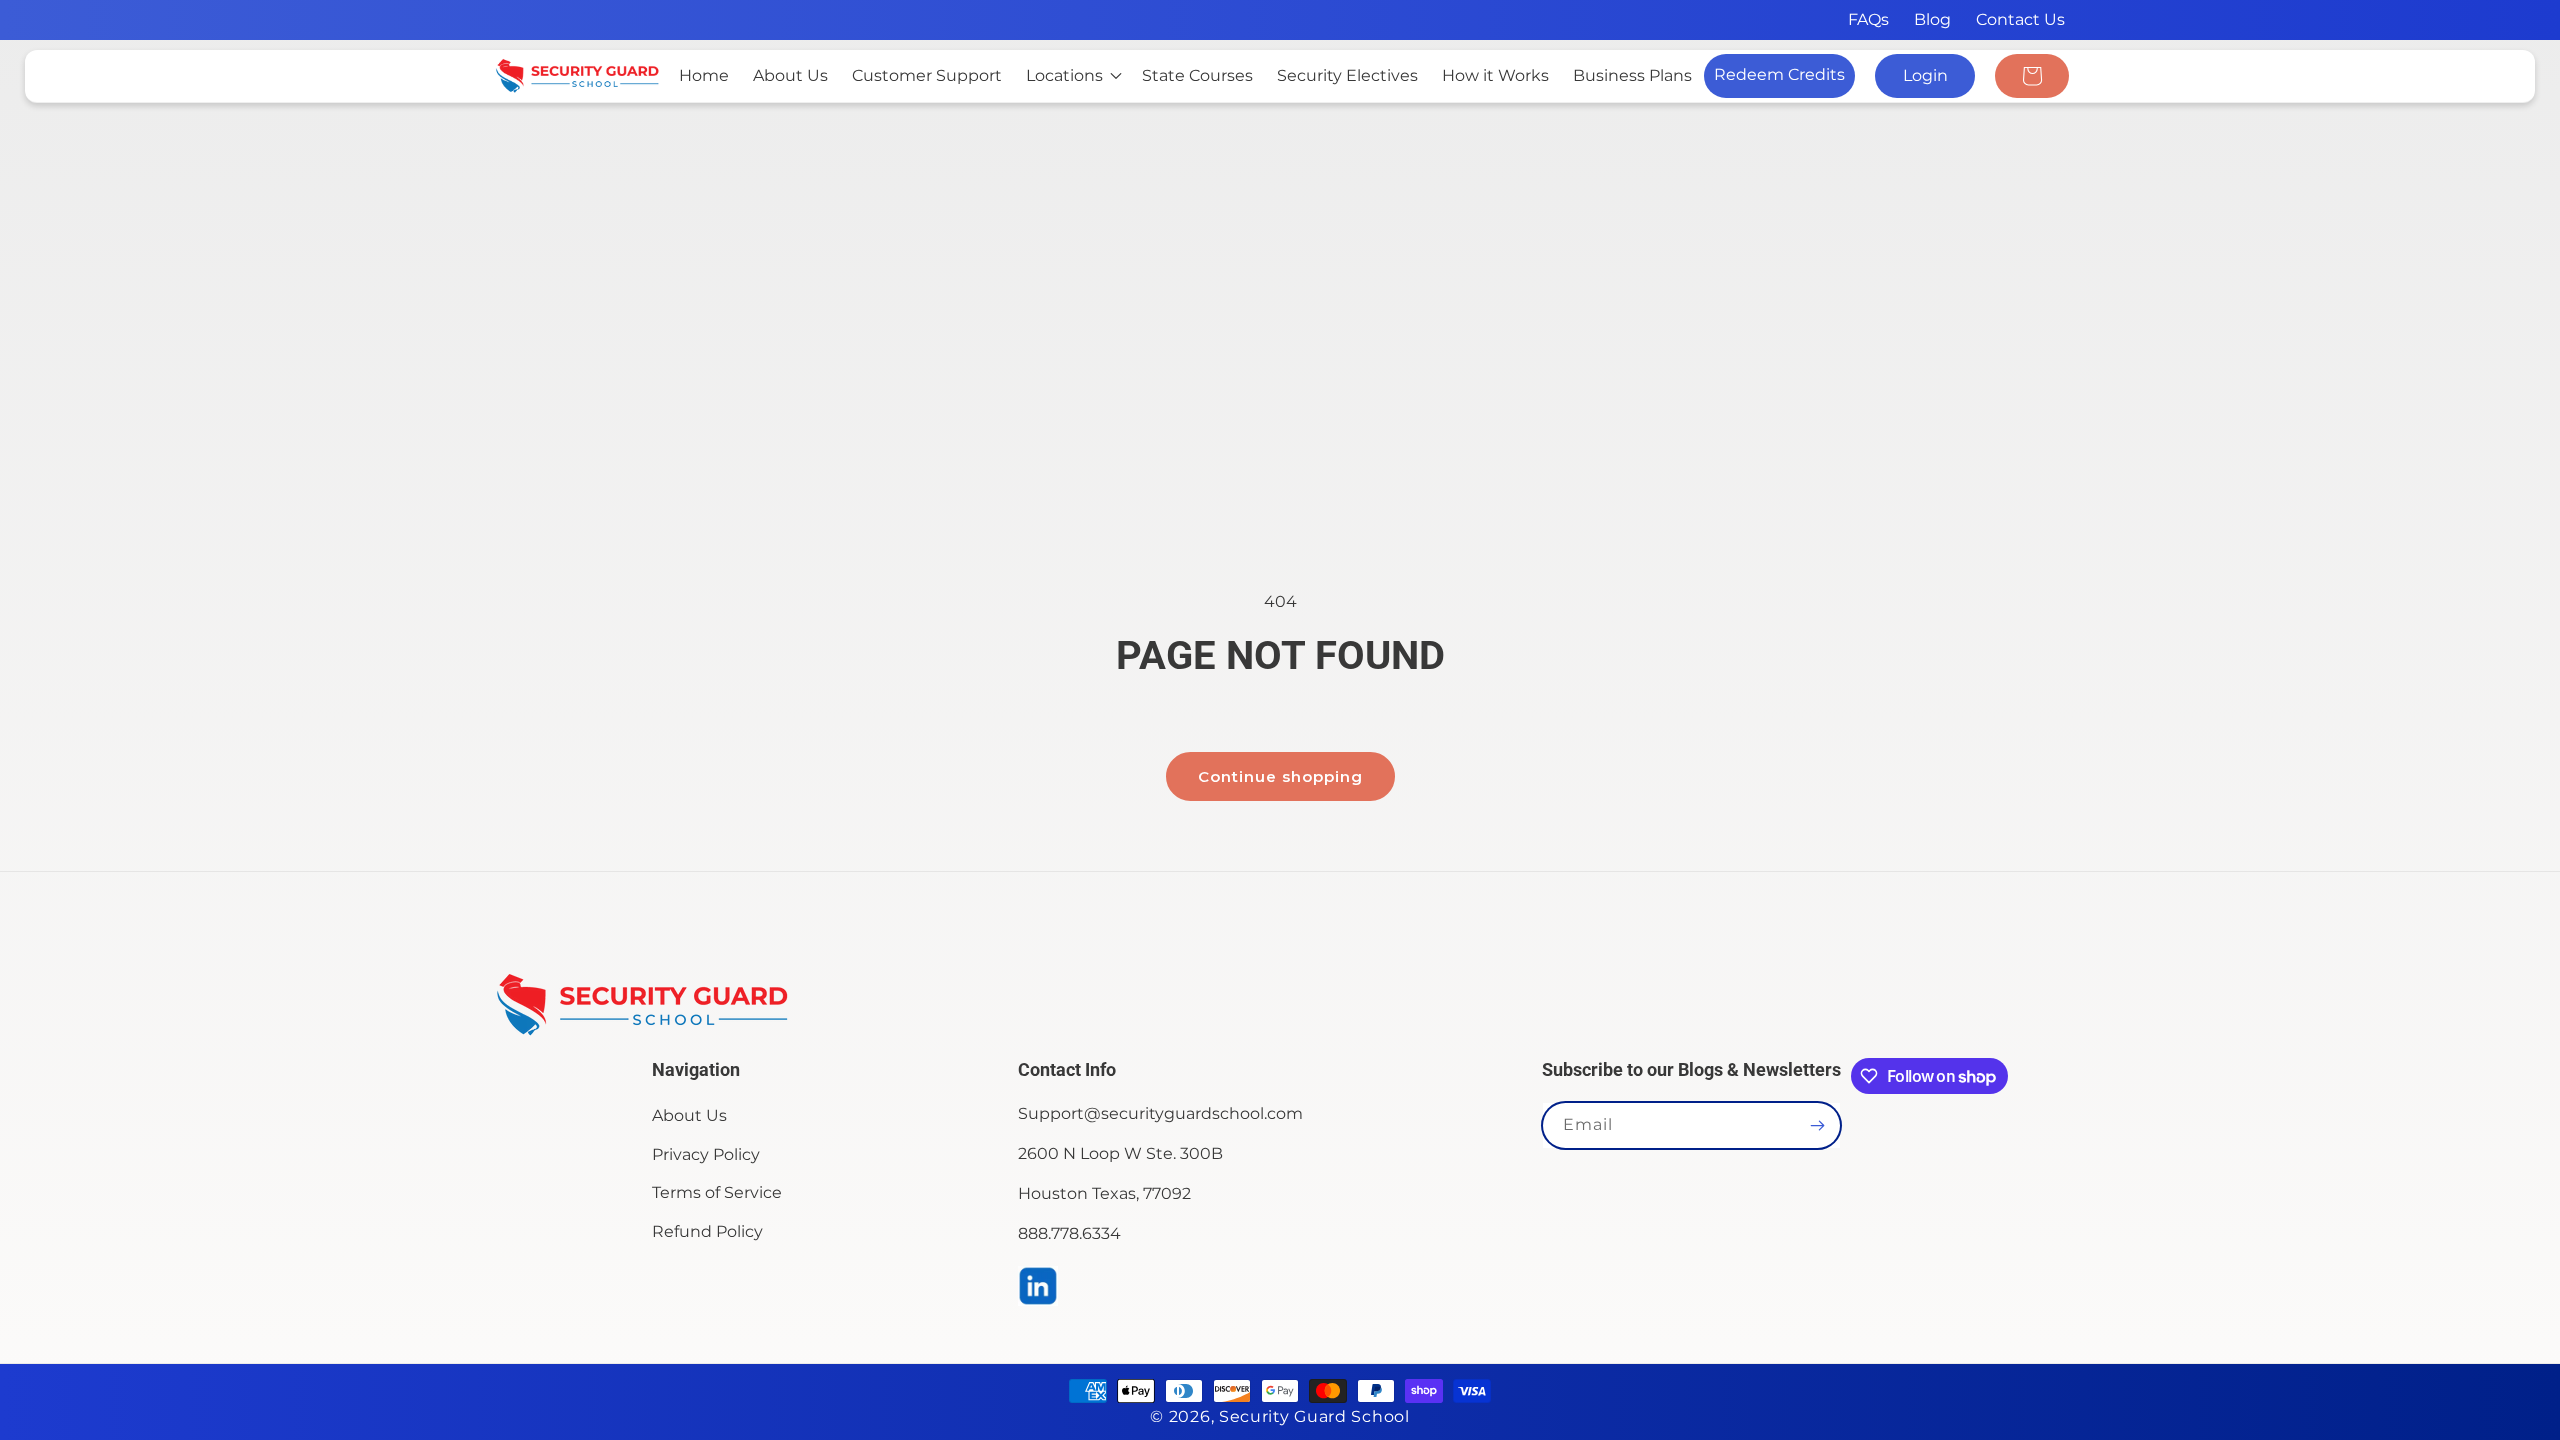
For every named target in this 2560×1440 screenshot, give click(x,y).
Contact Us (2020, 19)
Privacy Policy (706, 1154)
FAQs (1868, 19)
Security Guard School (1314, 1416)
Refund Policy (707, 1231)
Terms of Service (717, 1192)
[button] (1072, 76)
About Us (689, 1115)
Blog (1932, 19)
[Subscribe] (1818, 1125)
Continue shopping (1280, 776)
